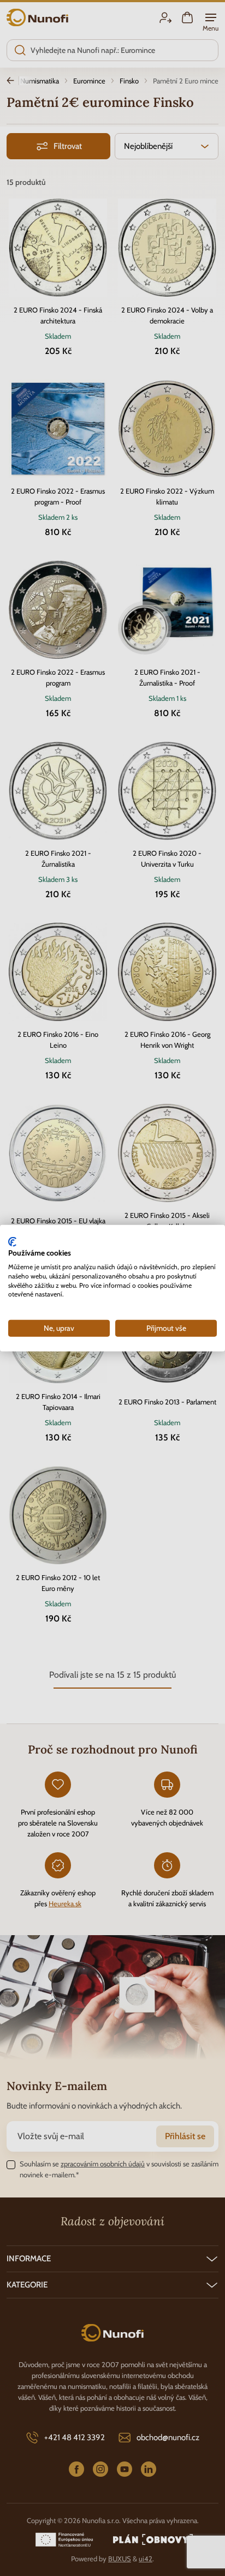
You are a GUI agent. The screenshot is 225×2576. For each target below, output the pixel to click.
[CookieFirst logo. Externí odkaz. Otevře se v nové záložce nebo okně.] (12, 1241)
